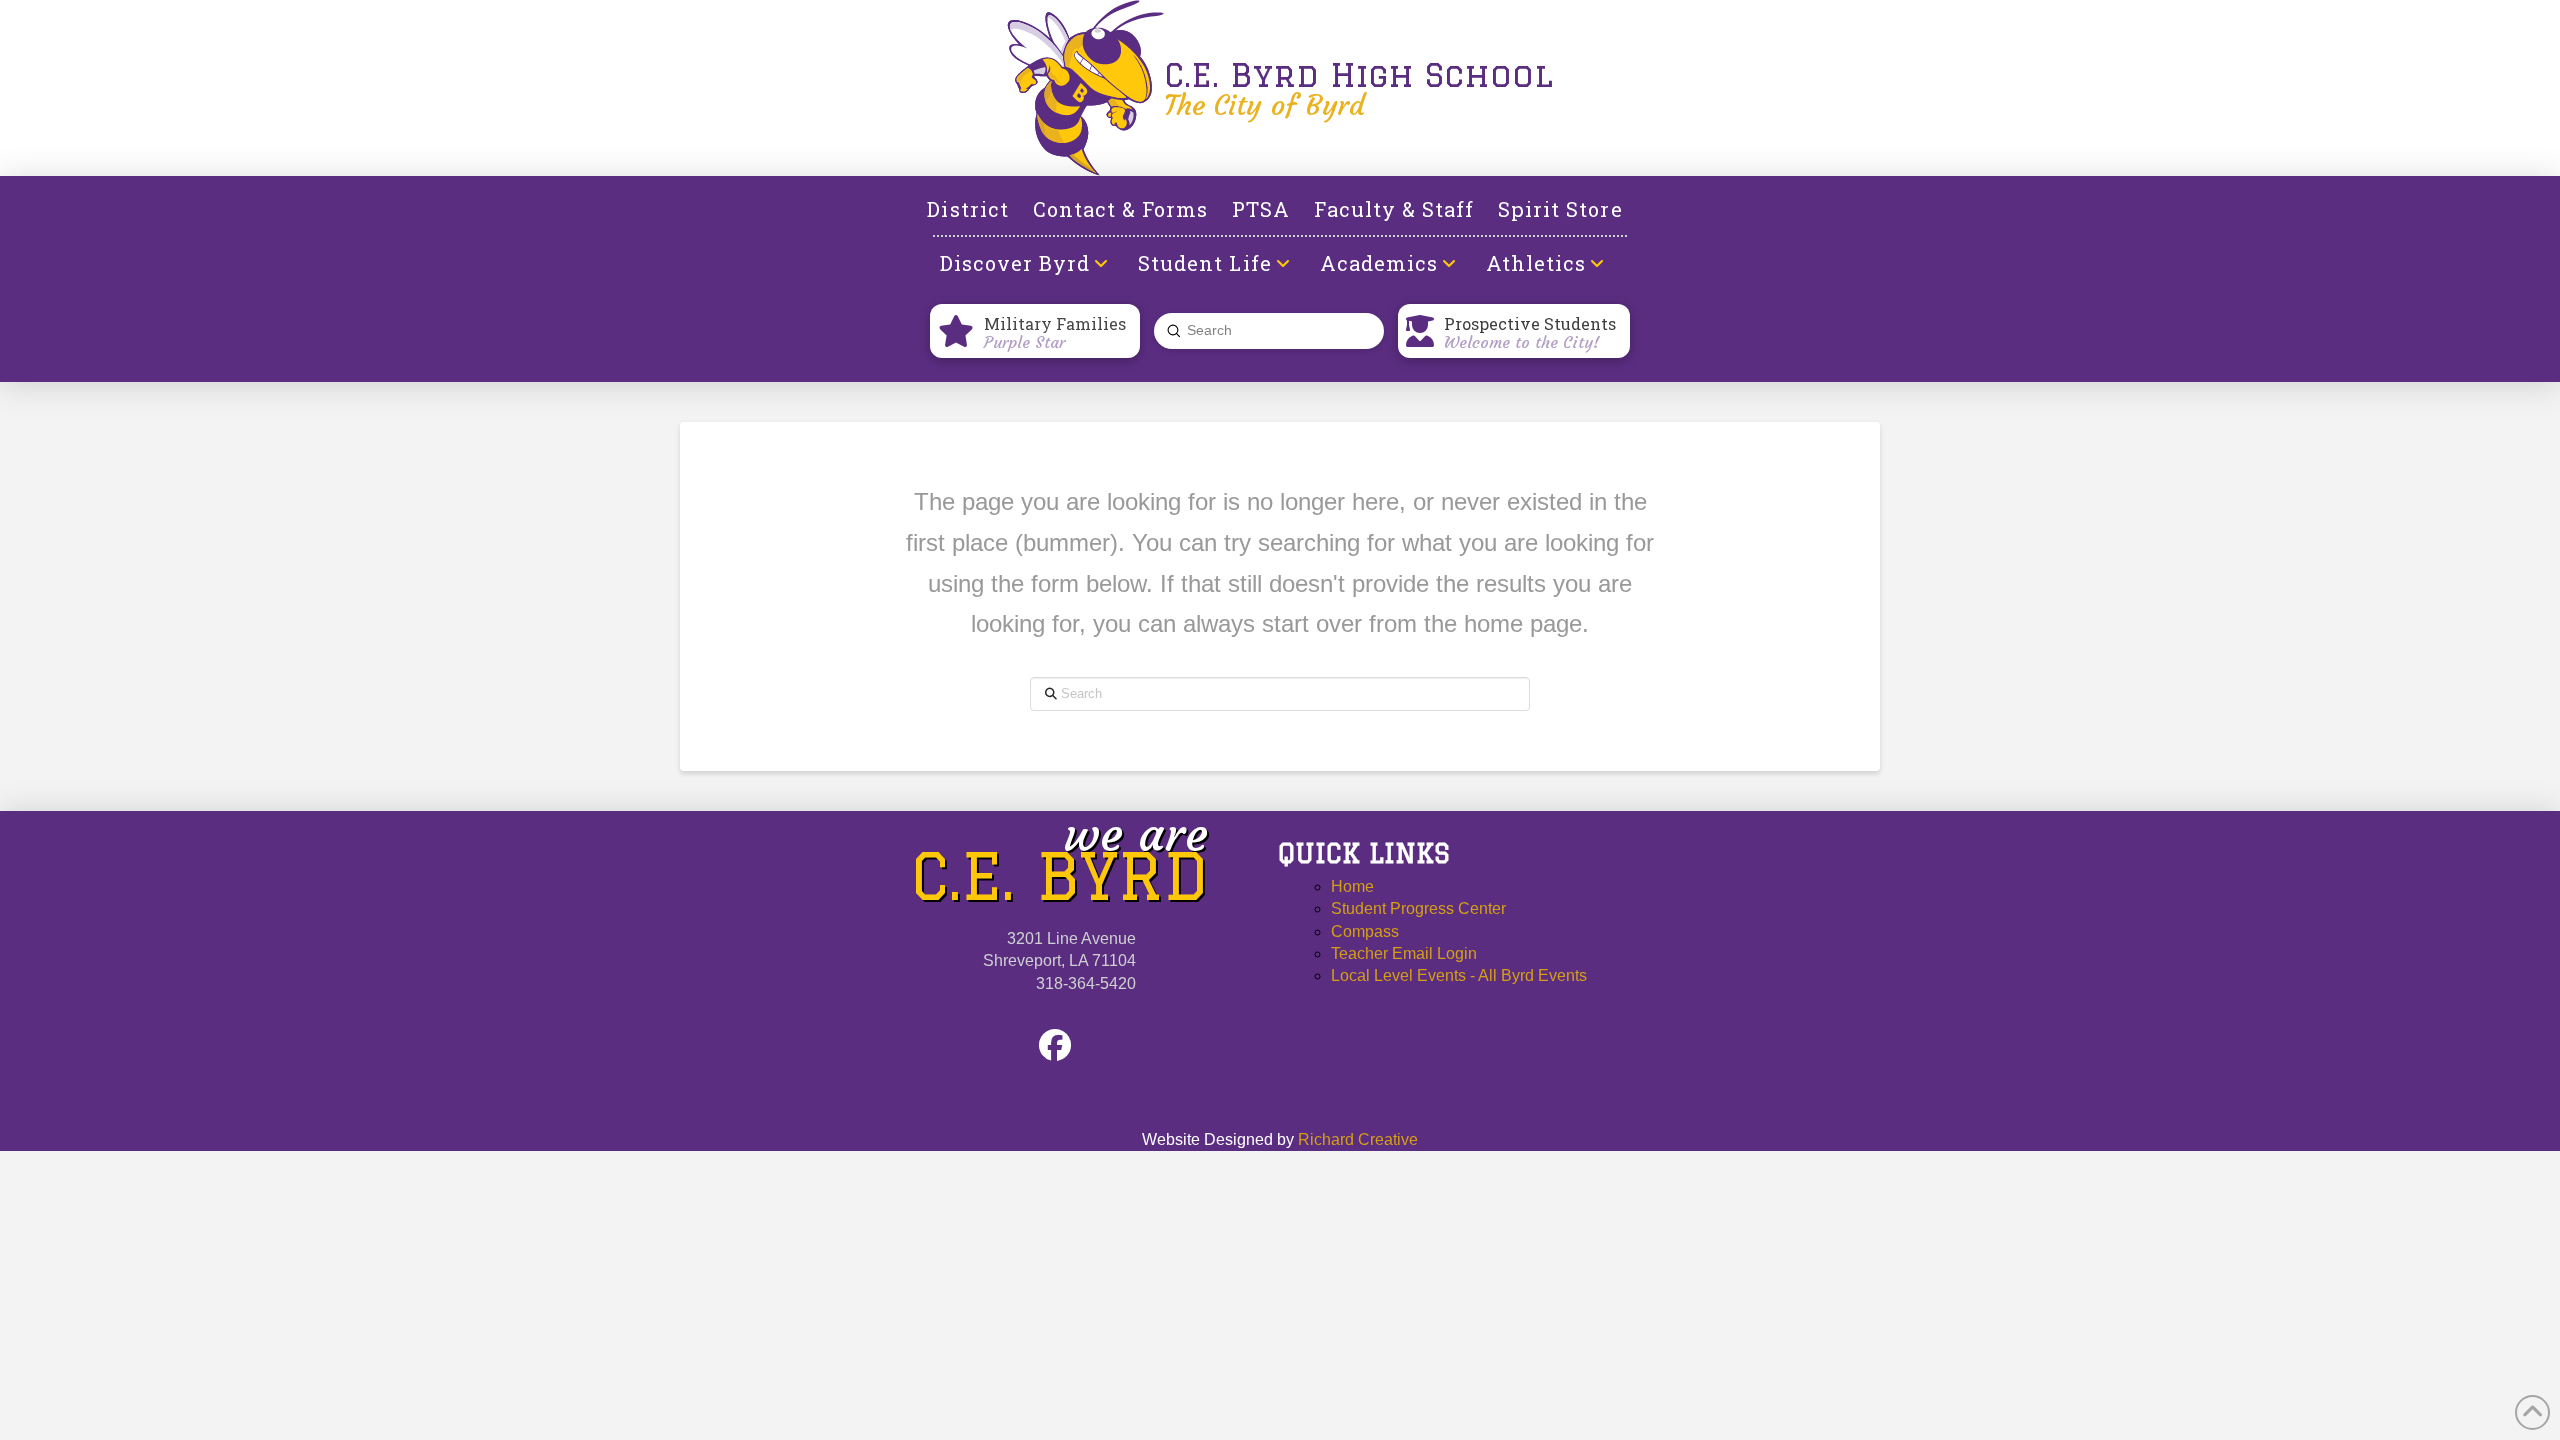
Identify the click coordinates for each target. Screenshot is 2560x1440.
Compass (1365, 931)
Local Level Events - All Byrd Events (1459, 975)
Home (1352, 886)
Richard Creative (1358, 1139)
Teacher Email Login (1404, 953)
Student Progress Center (1418, 908)
